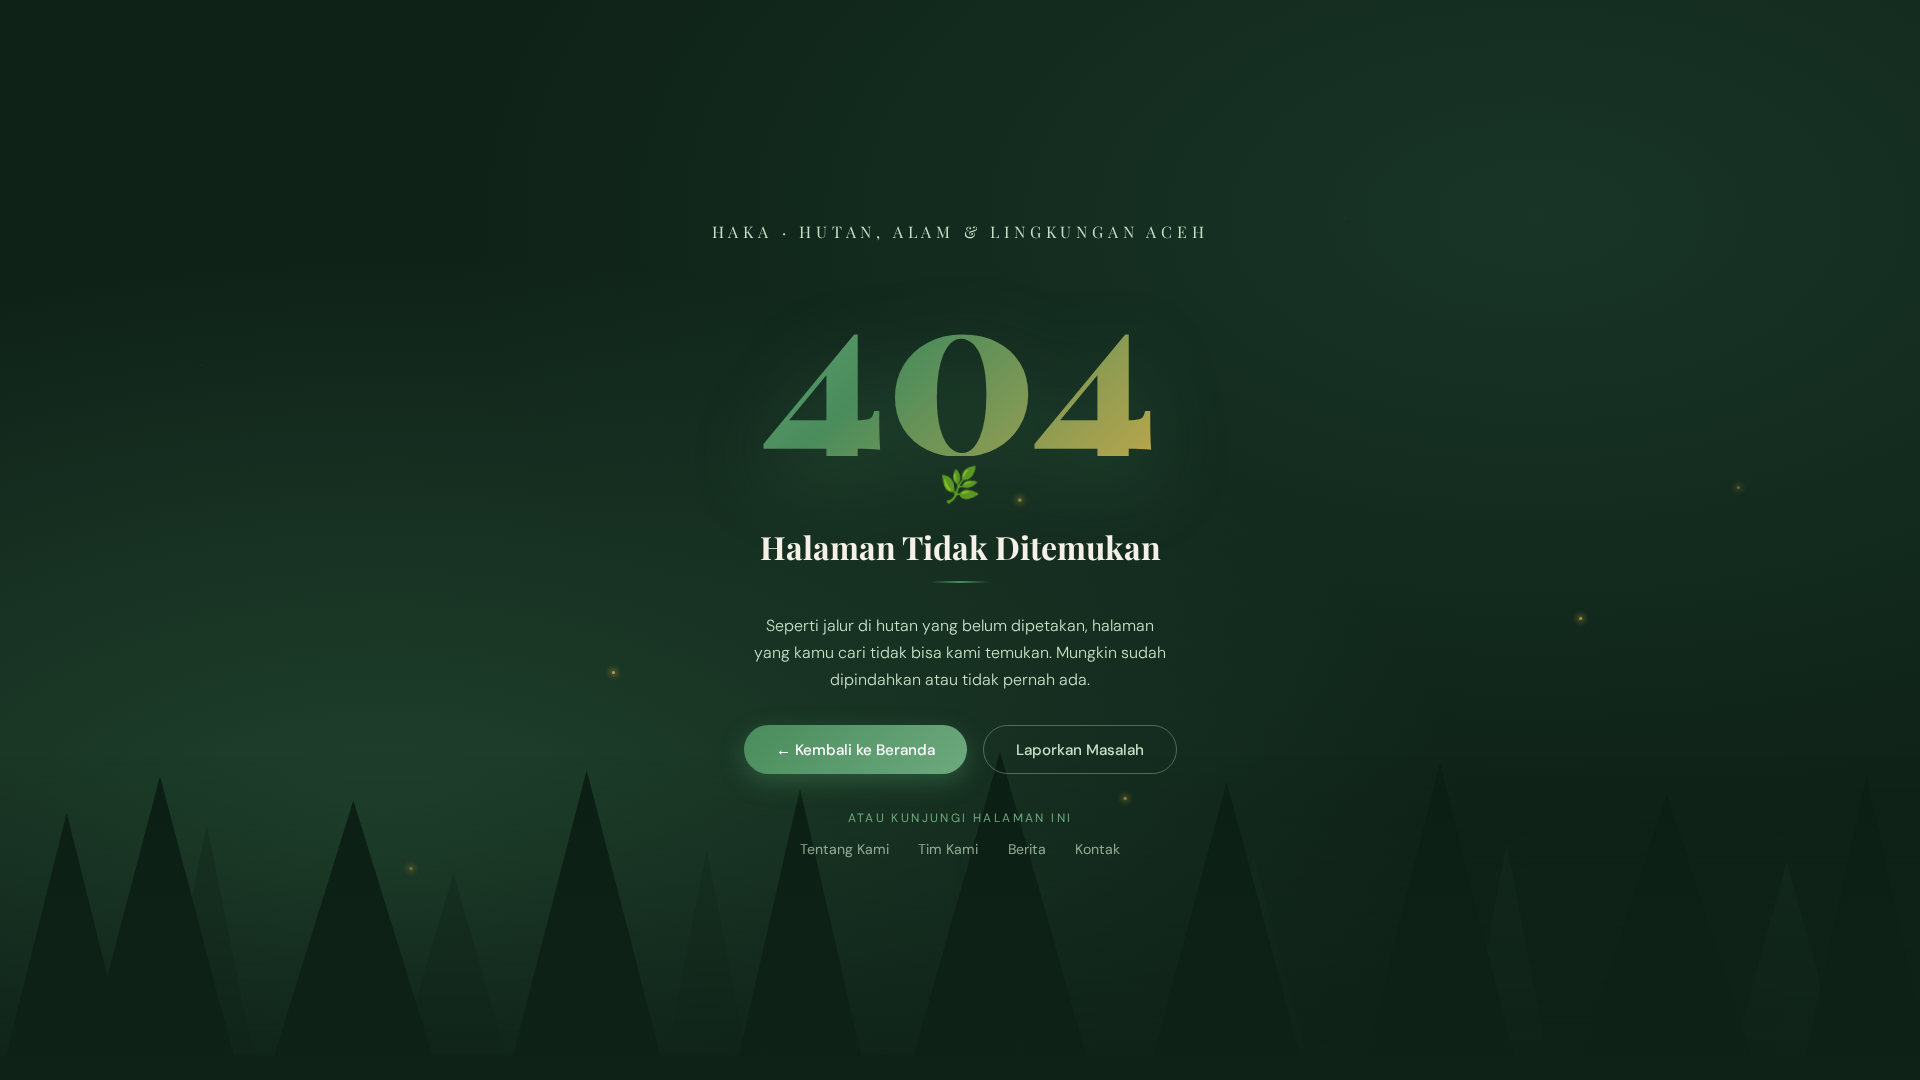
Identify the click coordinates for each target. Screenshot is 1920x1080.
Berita (1027, 849)
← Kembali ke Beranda (855, 750)
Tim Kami (948, 849)
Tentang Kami (844, 849)
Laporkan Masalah (1080, 750)
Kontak (1097, 849)
